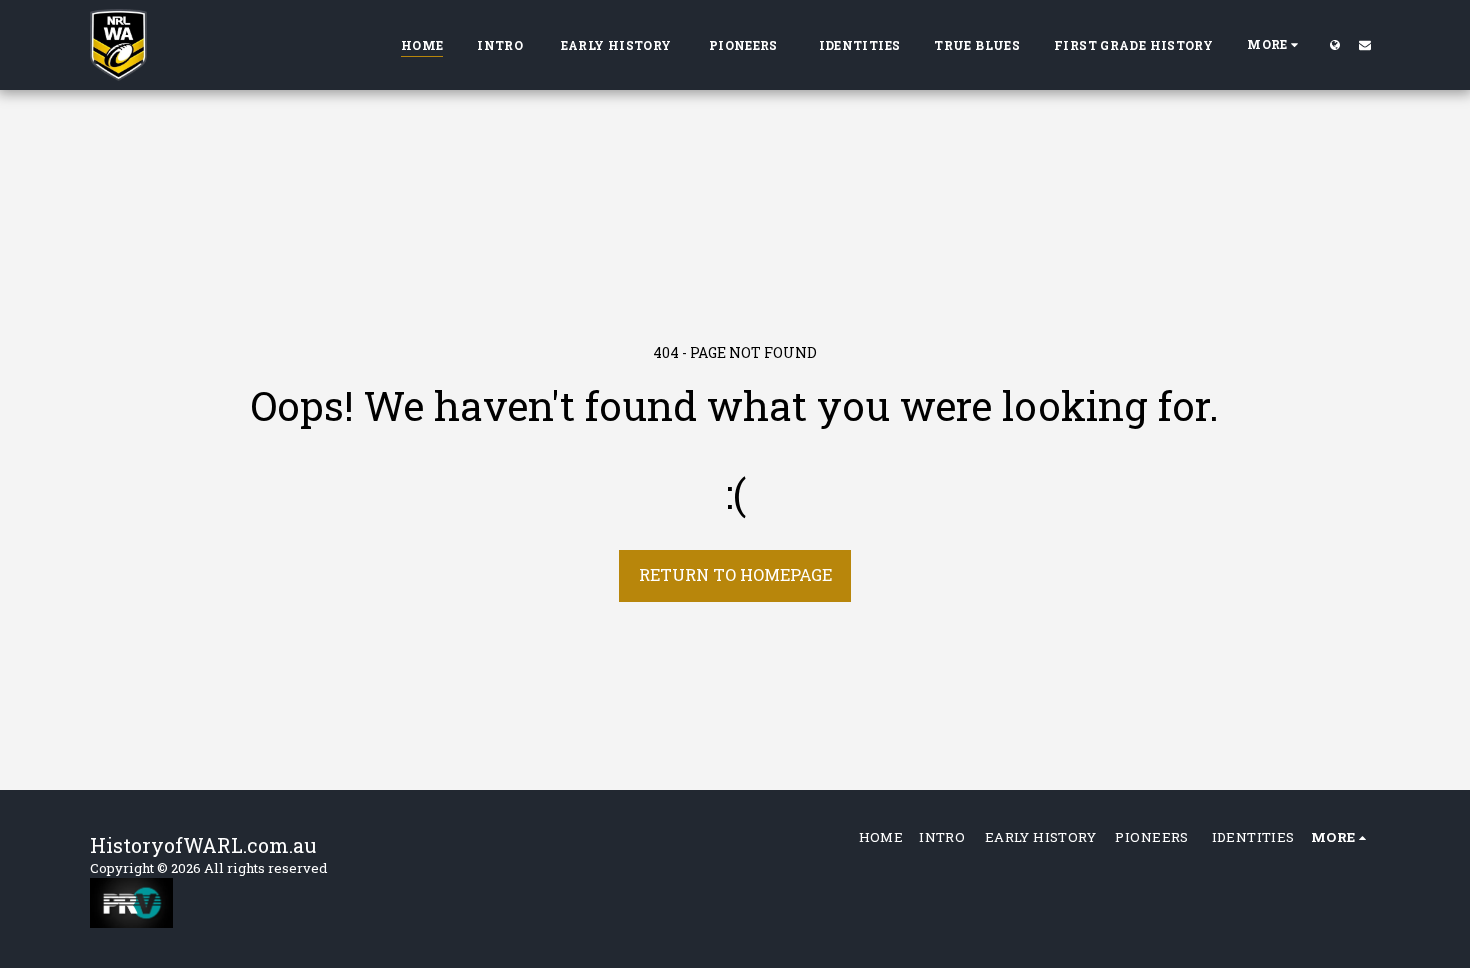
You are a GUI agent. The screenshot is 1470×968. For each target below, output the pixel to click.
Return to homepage (735, 574)
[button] (1365, 44)
